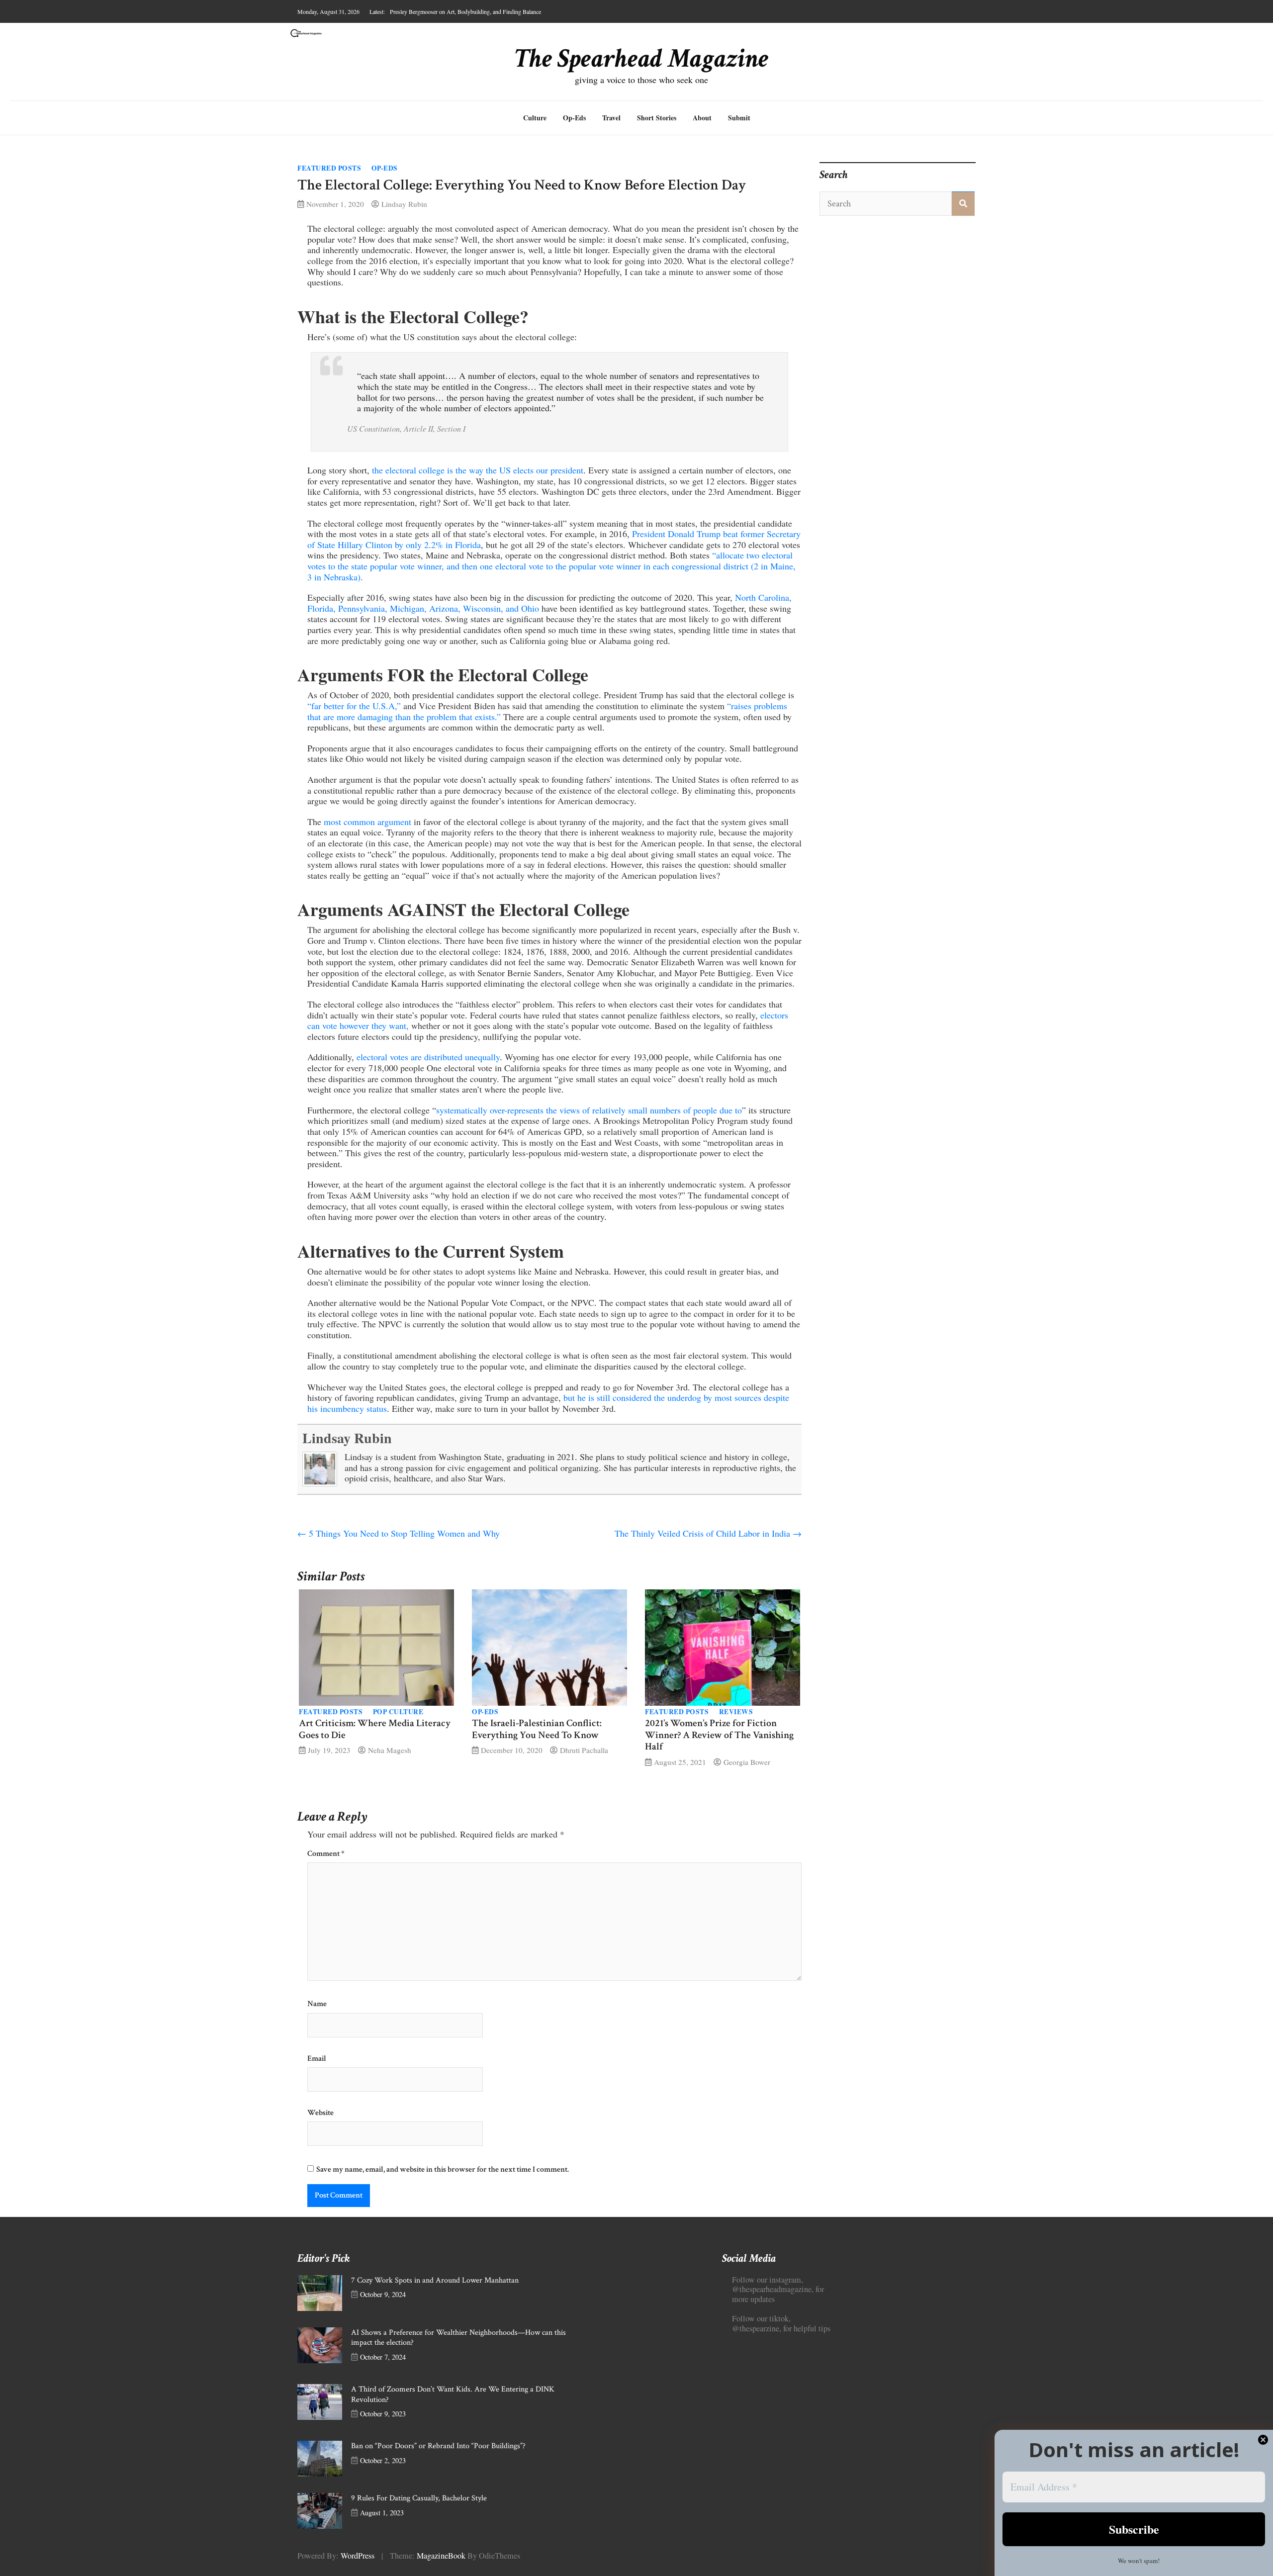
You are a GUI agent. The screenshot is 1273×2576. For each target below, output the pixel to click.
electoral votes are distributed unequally (428, 1057)
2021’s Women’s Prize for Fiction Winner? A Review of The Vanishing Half (719, 1735)
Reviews (736, 1712)
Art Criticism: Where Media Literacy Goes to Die (375, 1729)
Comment (326, 1854)
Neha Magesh (390, 1750)
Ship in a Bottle (408, 11)
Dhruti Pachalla (584, 1750)
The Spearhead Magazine (642, 59)
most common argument (367, 822)
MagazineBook (441, 2556)
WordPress (358, 2556)
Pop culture (398, 1712)
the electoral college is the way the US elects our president (478, 470)
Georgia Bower (747, 1762)
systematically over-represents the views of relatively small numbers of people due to (589, 1110)
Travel (611, 118)
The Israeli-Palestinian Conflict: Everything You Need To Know (537, 1729)
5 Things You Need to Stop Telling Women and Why (399, 1533)
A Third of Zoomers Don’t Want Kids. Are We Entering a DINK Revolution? (453, 2394)
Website (320, 2113)
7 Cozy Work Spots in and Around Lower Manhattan (435, 2280)
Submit (739, 118)
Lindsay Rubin (404, 204)
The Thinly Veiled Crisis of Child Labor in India (708, 1533)
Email (317, 2059)
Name (317, 2004)
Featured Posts (329, 168)
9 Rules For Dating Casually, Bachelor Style (419, 2498)
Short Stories (657, 118)
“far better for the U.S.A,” (354, 706)
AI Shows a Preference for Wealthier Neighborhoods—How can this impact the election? (458, 2338)
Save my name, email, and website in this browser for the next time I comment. (443, 2169)
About (702, 118)
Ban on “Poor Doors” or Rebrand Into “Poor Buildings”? (438, 2446)
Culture (535, 118)
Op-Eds (574, 118)
